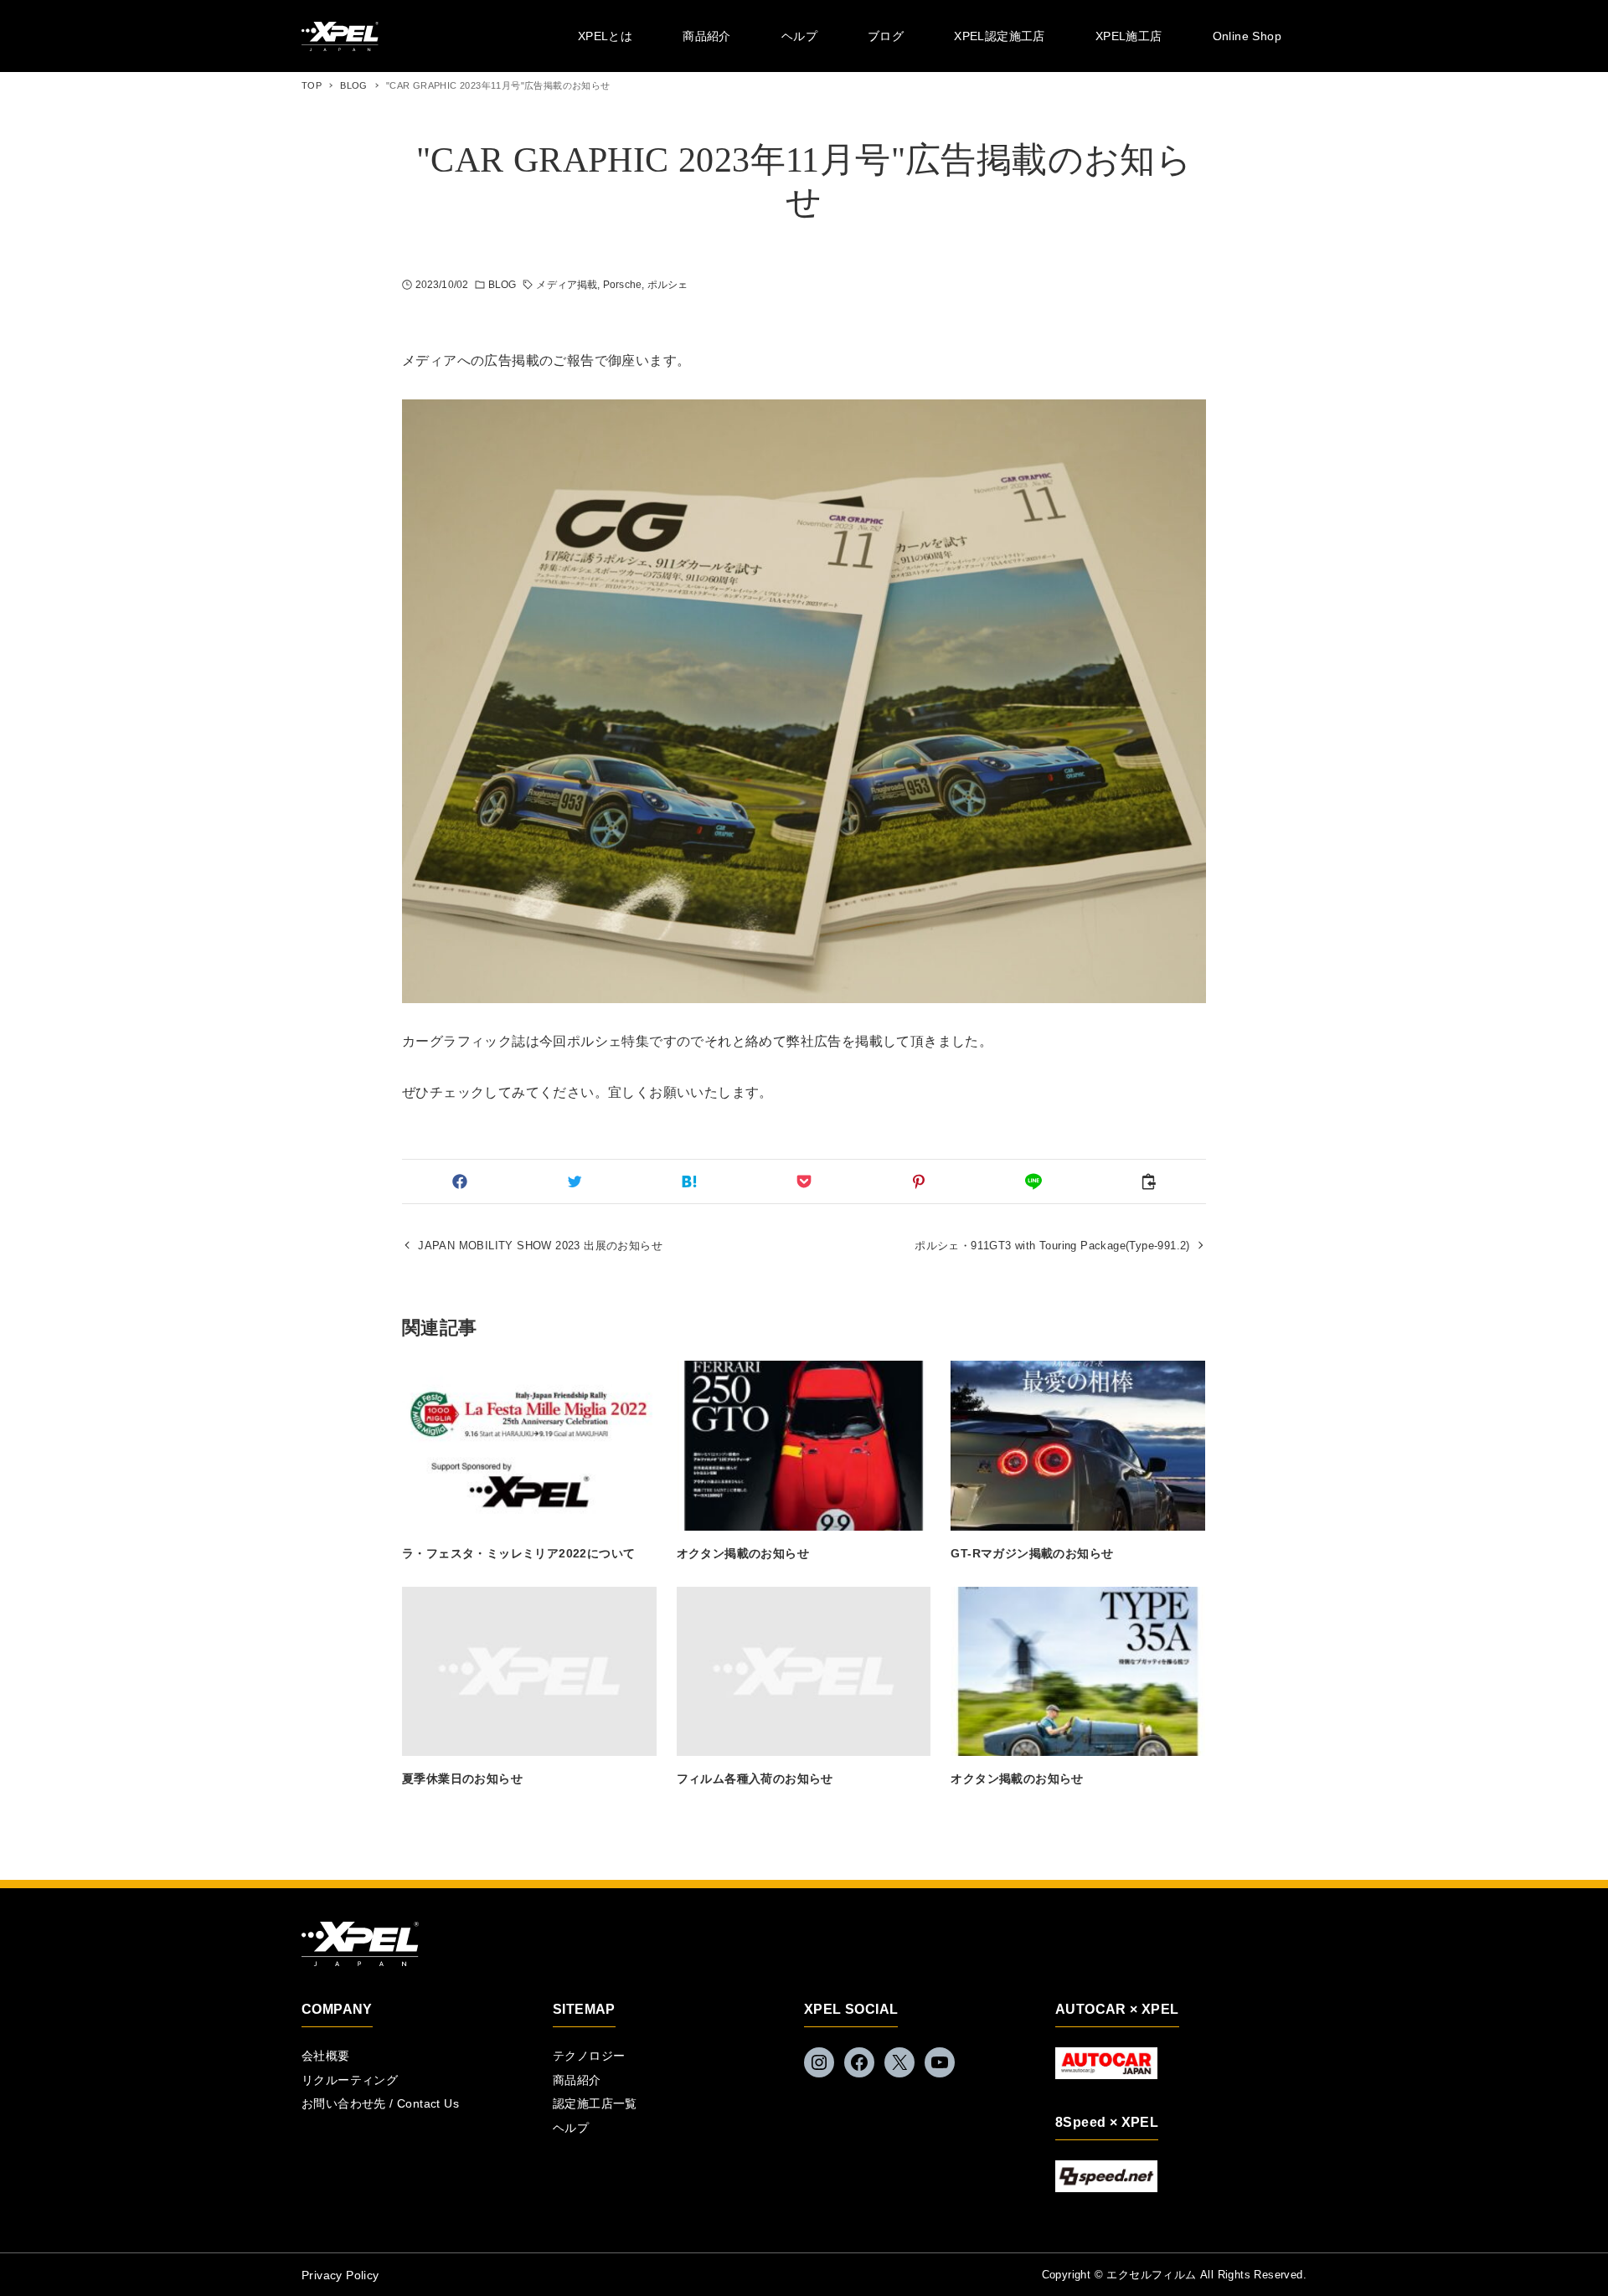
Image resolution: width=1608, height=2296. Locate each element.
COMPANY (337, 2009)
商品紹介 (577, 2080)
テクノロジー (589, 2056)
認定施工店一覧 (595, 2103)
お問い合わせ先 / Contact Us (380, 2103)
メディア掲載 (567, 285)
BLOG (502, 285)
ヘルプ (571, 2128)
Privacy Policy (340, 2275)
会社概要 (326, 2056)
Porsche (622, 285)
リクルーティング (350, 2080)
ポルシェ (667, 285)
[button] (459, 1181)
